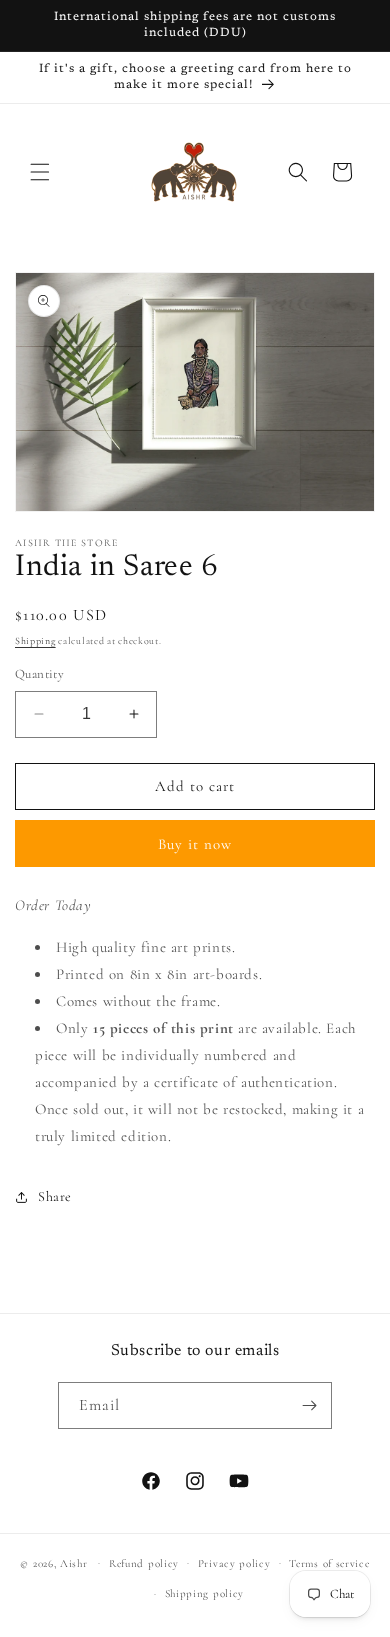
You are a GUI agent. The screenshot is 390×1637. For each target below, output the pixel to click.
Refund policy (144, 1563)
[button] (40, 172)
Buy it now (195, 844)
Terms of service (329, 1563)
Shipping (35, 641)
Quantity (39, 674)
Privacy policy (234, 1563)
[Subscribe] (309, 1405)
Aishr (74, 1562)
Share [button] (55, 1196)
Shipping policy (205, 1593)
